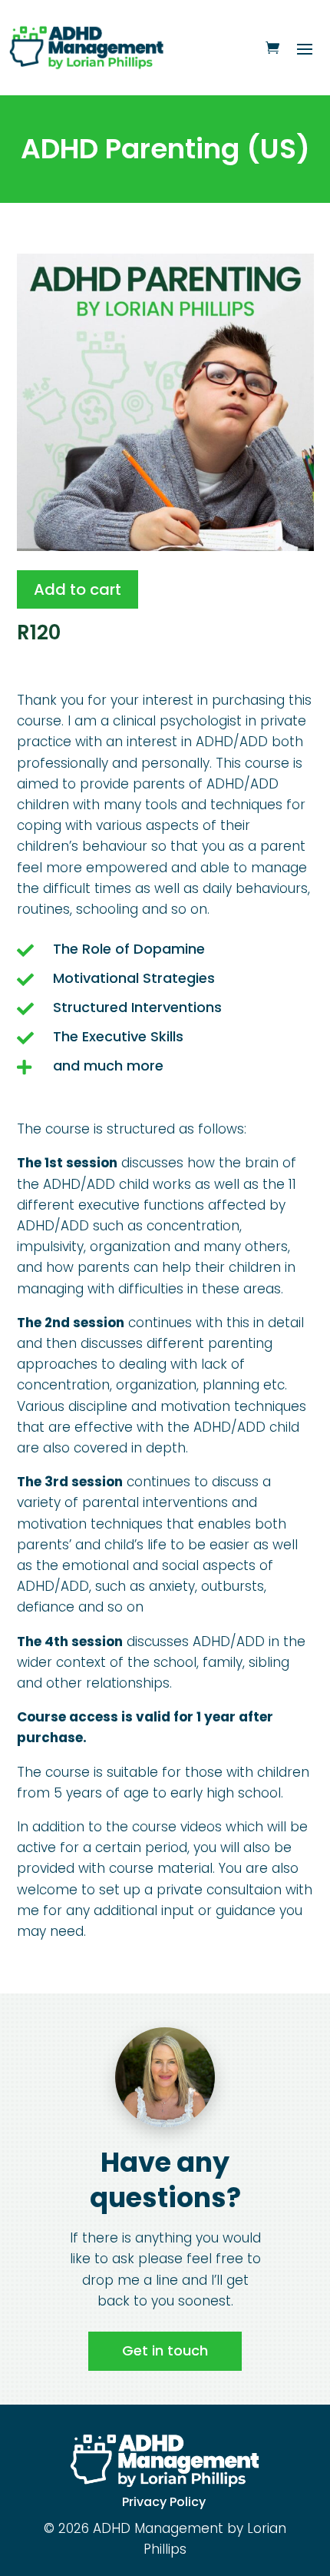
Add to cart (78, 589)
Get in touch (165, 2350)
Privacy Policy (164, 2502)
